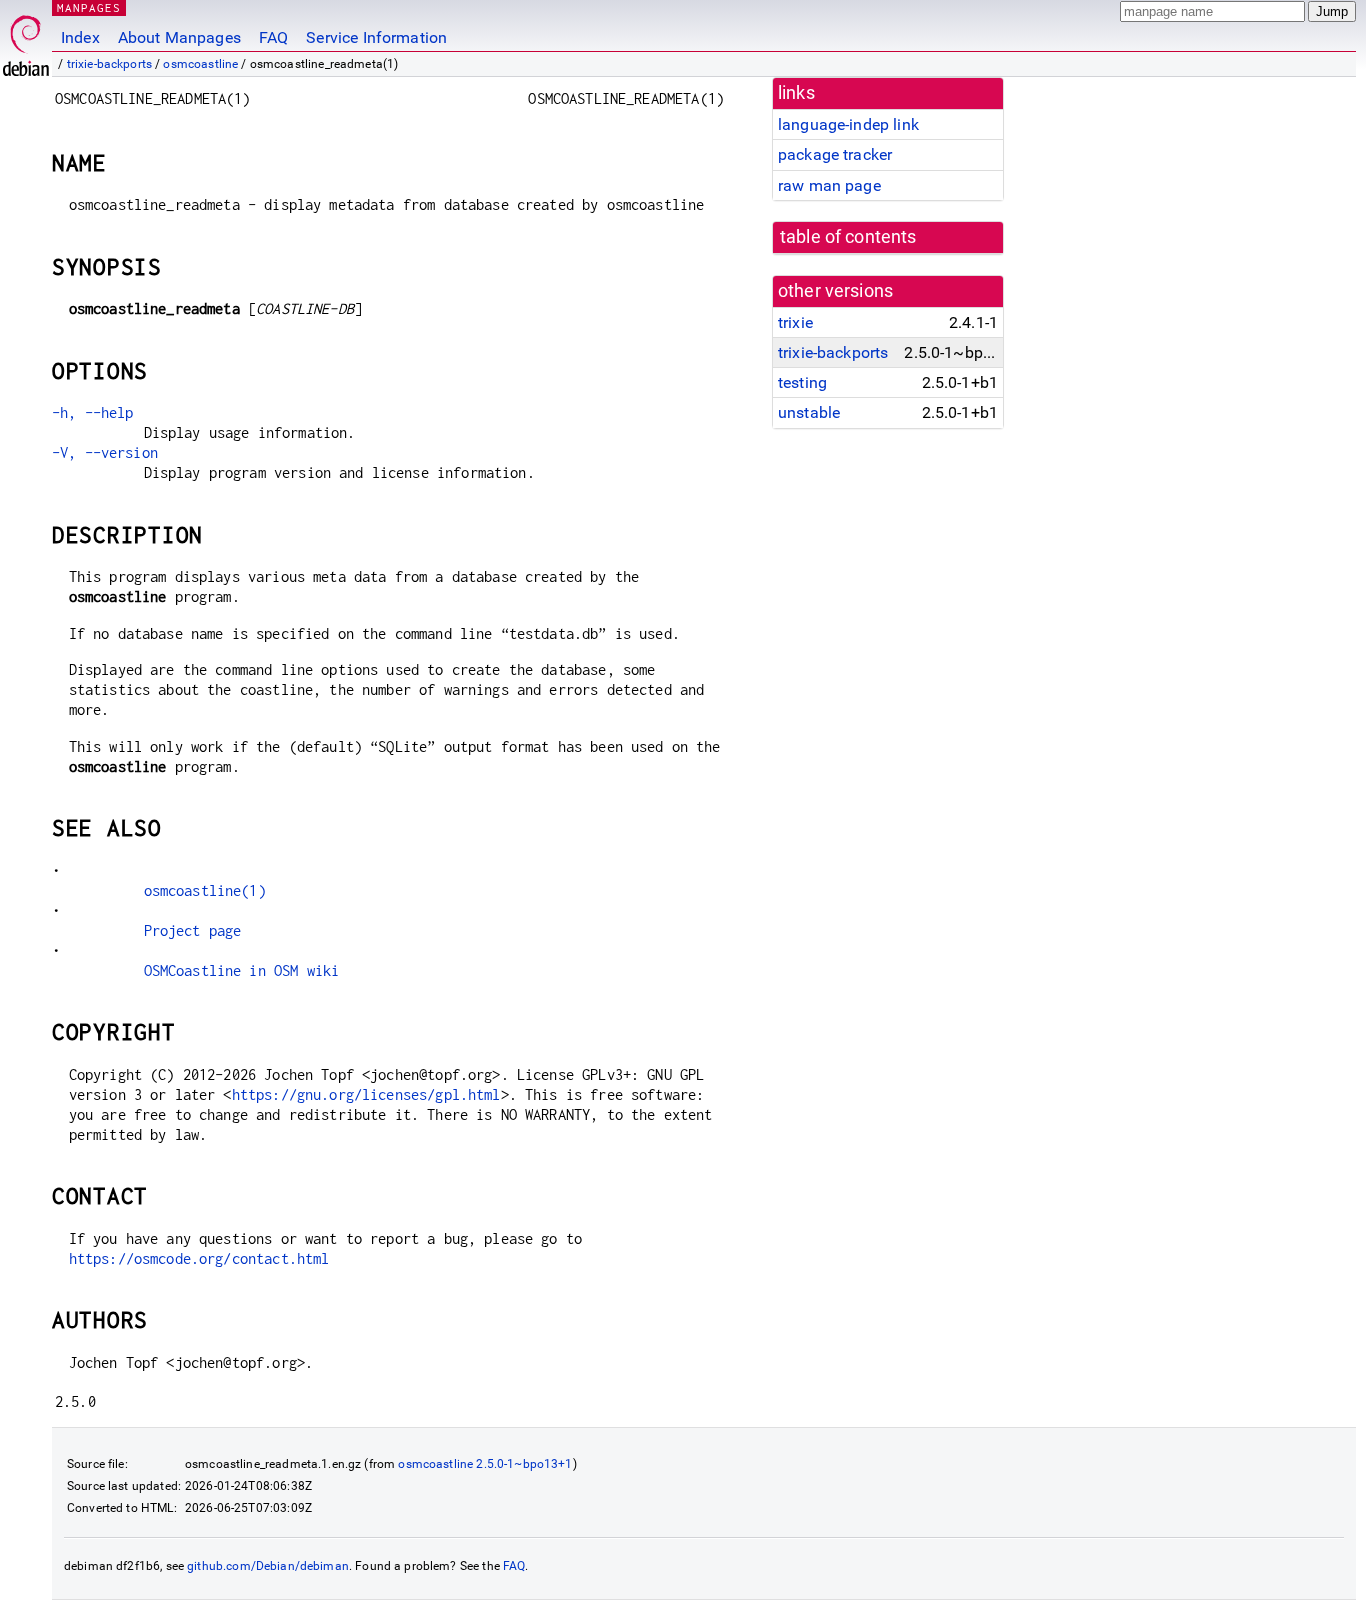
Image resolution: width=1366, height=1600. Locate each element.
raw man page (829, 185)
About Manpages (179, 37)
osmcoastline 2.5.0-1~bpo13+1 (485, 1464)
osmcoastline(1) (205, 890)
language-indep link (848, 124)
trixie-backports (109, 64)
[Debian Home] (26, 40)
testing (802, 382)
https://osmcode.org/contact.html (199, 1258)
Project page (193, 930)
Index (80, 37)
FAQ (273, 37)
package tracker (835, 154)
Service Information (376, 37)
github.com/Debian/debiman (268, 1566)
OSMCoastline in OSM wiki (242, 970)
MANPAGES (89, 7)
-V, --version (105, 452)
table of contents (848, 237)
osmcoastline (200, 64)
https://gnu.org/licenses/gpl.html (366, 1094)
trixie (795, 322)
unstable (809, 412)
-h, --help (93, 412)
